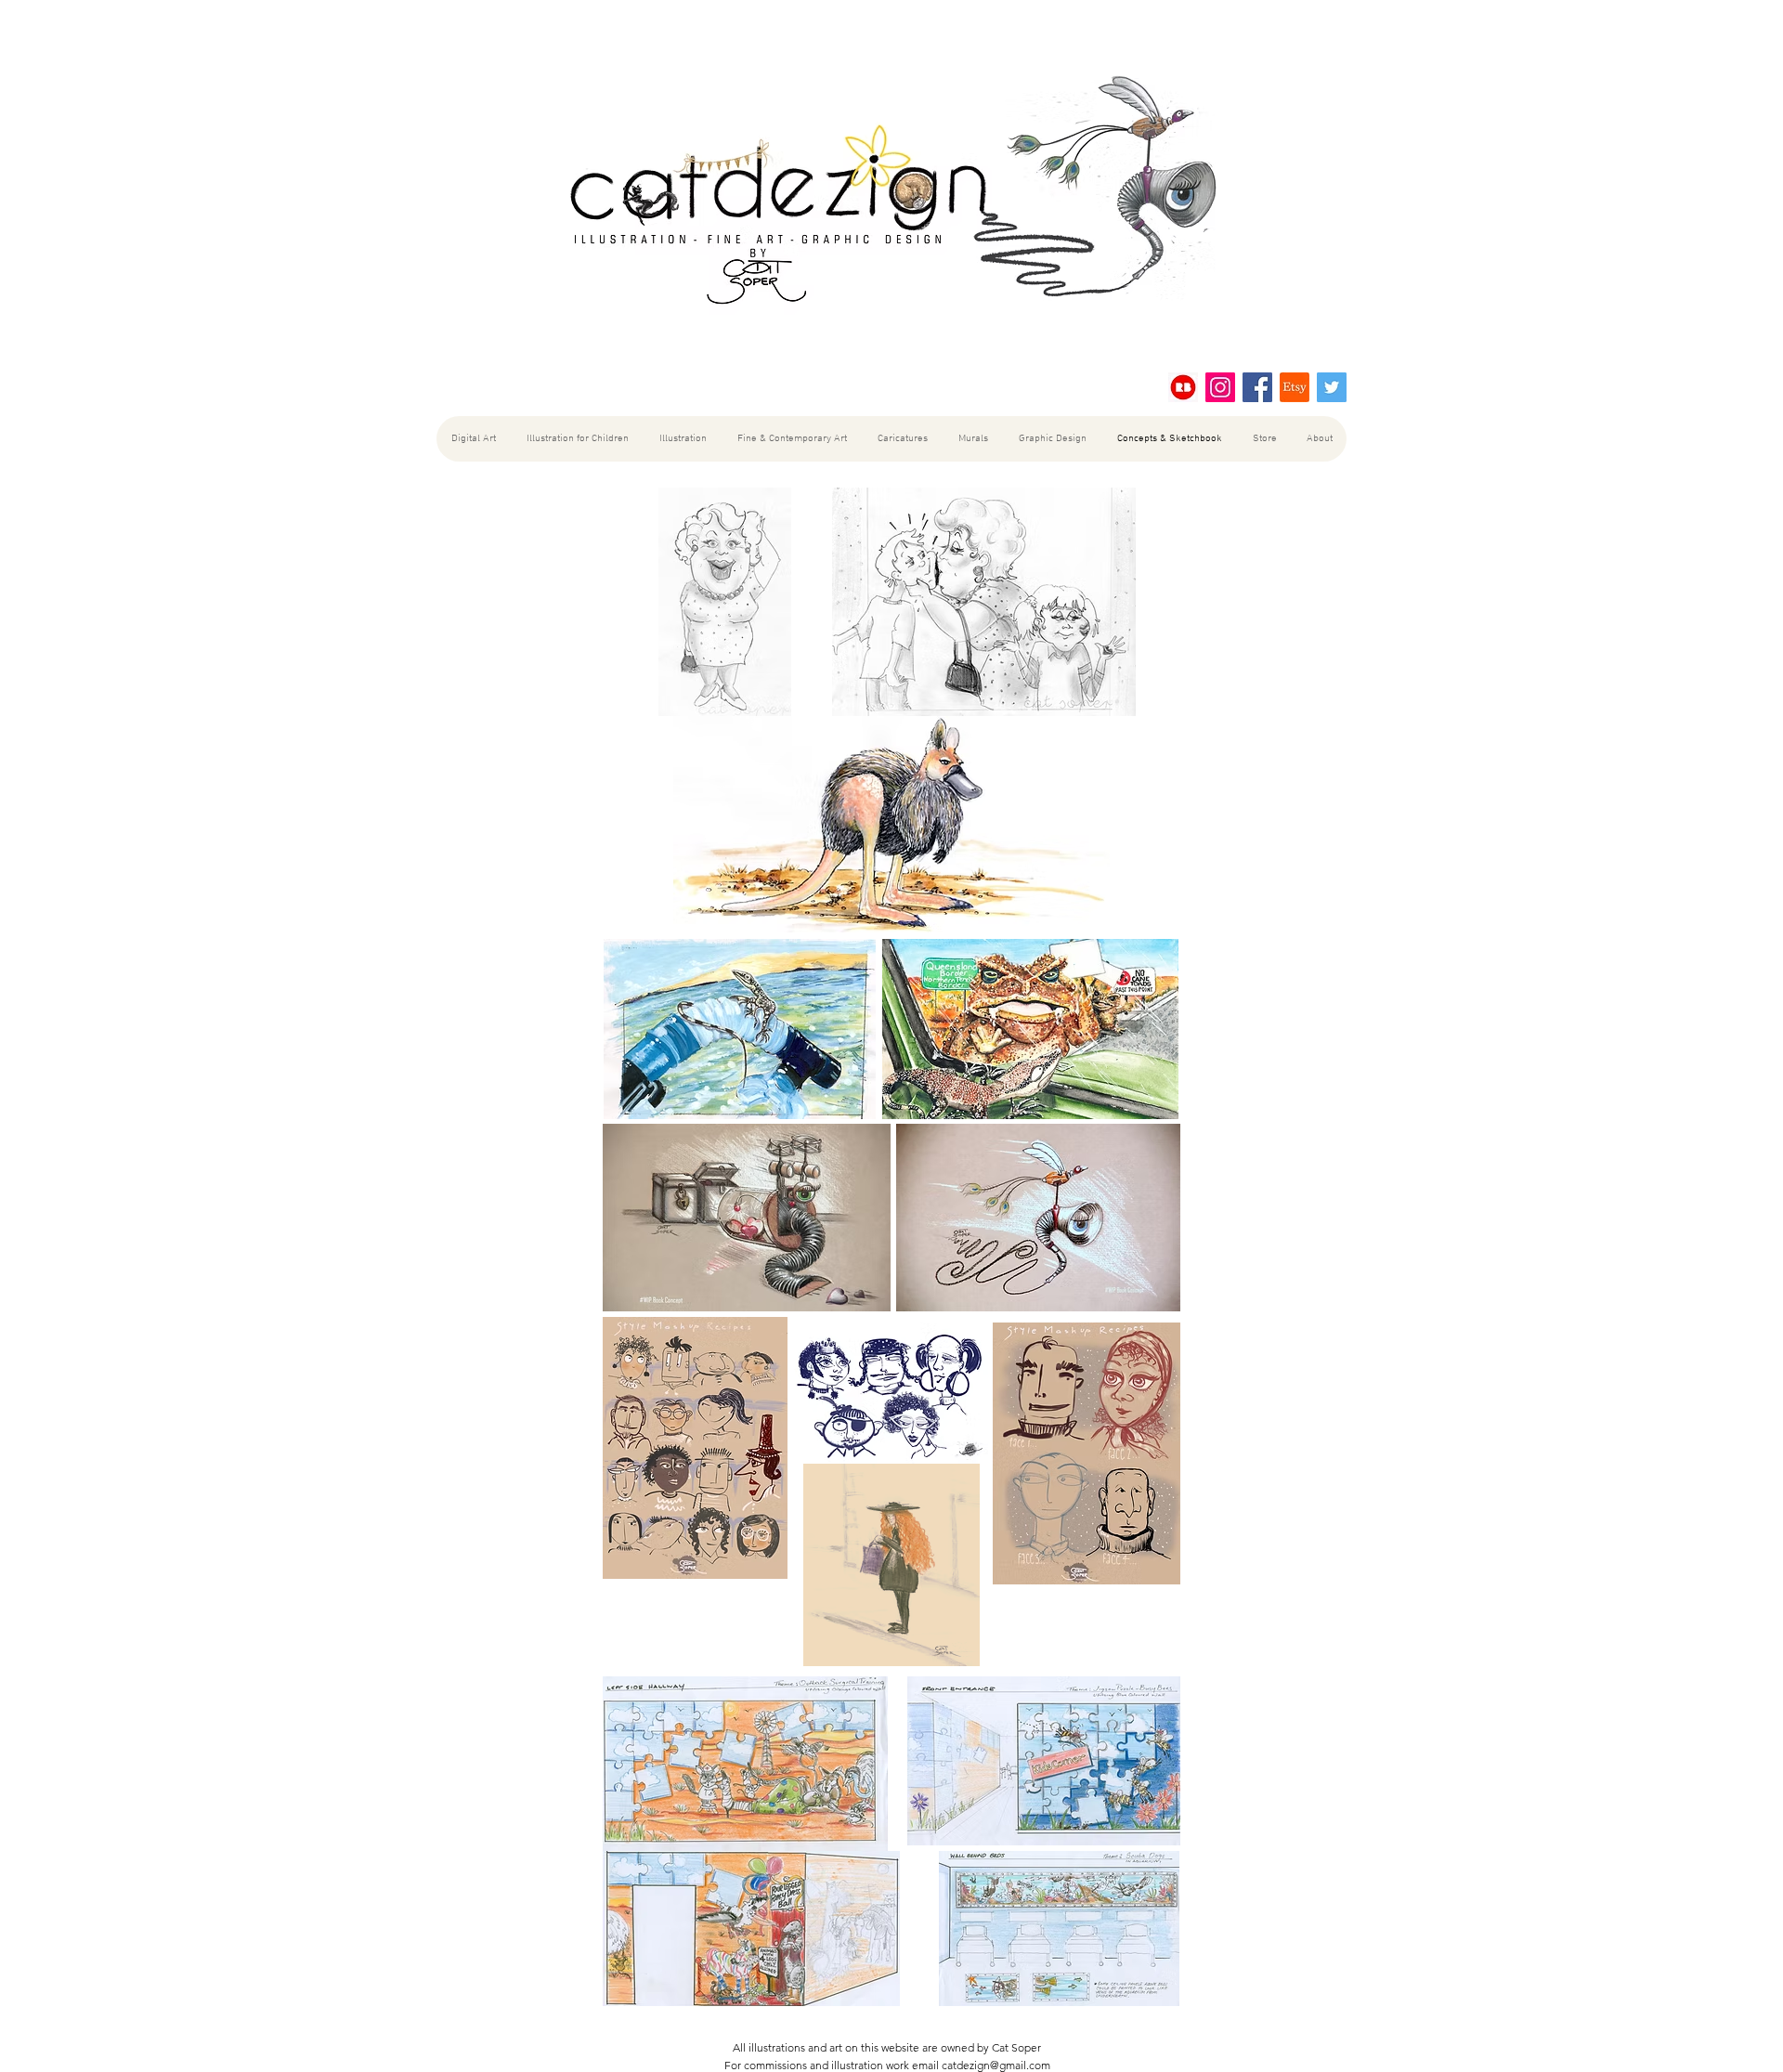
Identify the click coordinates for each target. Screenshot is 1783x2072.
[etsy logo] (1295, 387)
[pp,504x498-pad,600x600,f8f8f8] (1183, 387)
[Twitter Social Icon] (1332, 387)
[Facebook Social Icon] (1257, 387)
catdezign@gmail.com (996, 2065)
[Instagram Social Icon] (1220, 387)
